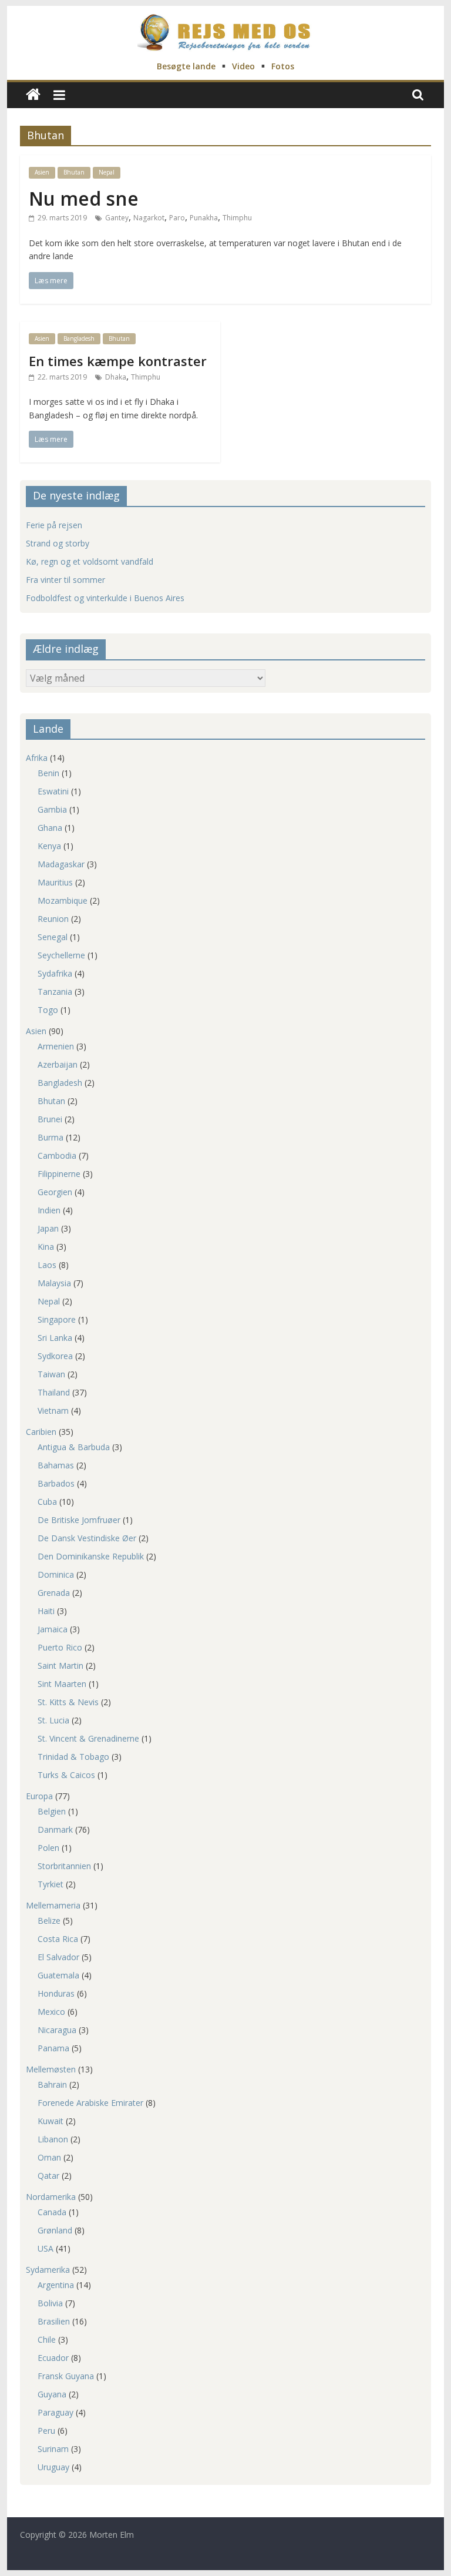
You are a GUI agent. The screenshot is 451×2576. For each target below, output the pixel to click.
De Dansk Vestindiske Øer (87, 1538)
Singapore (57, 1319)
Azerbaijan (58, 1064)
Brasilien (54, 2321)
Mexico (51, 2012)
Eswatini (53, 791)
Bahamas (56, 1465)
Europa (39, 1796)
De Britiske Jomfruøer (79, 1520)
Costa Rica (58, 1939)
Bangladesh (79, 338)
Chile (47, 2339)
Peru (46, 2431)
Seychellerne (61, 955)
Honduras (56, 1993)
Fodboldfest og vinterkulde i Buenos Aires (105, 598)
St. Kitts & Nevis (68, 1702)
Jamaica (53, 1629)
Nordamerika (51, 2197)
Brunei (50, 1119)
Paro (177, 218)
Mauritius (55, 882)
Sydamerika (48, 2270)
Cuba (47, 1502)
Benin (48, 773)
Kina (46, 1247)
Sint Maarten (62, 1684)
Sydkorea (55, 1356)
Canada (52, 2212)
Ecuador (53, 2358)
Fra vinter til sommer (65, 580)
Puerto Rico (60, 1647)
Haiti (46, 1611)
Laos (47, 1265)
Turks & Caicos (66, 1775)
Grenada (54, 1593)
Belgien (52, 1811)
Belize (49, 1921)
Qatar (48, 2176)
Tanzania (55, 992)
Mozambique (63, 900)
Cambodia (57, 1155)
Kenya (49, 846)
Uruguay (53, 2467)
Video (243, 66)
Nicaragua (57, 2030)
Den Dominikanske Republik (91, 1556)
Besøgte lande (186, 66)
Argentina (56, 2285)
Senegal (53, 937)
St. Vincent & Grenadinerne (88, 1738)
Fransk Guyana (66, 2376)
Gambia (52, 809)
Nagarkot (149, 218)
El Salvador (58, 1957)
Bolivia (50, 2303)
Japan (48, 1228)
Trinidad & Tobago (73, 1757)
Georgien (55, 1192)
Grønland (55, 2230)
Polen (48, 1848)
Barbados (56, 1483)
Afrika (37, 758)
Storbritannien (64, 1866)
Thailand (54, 1392)
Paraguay (55, 2412)
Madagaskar (61, 864)
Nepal (107, 172)
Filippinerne (59, 1174)
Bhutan (74, 172)
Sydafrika (55, 973)
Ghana (50, 828)
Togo (48, 1010)
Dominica (56, 1574)
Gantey (117, 218)
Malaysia (54, 1283)
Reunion (53, 919)
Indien (49, 1210)
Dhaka (116, 377)
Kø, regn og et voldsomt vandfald (90, 561)
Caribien (41, 1432)
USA (46, 2248)
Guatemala (58, 1975)
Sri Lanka (55, 1338)
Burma (51, 1137)
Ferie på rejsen (54, 525)
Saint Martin (60, 1666)
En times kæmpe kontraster (118, 361)
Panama (53, 2048)
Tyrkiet (51, 1884)
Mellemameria (53, 1905)
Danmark (55, 1829)
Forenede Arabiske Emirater (90, 2103)
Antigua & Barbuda (74, 1447)
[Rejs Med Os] (33, 95)
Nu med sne (84, 198)
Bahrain (52, 2084)
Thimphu (237, 218)
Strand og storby (58, 543)
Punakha (204, 218)
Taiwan (51, 1374)
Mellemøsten (51, 2069)
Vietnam (53, 1411)
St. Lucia (53, 1720)
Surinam (53, 2449)
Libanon (53, 2139)
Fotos (283, 66)
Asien (42, 172)
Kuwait (51, 2121)
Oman (49, 2157)
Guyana (52, 2394)
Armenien (56, 1046)
